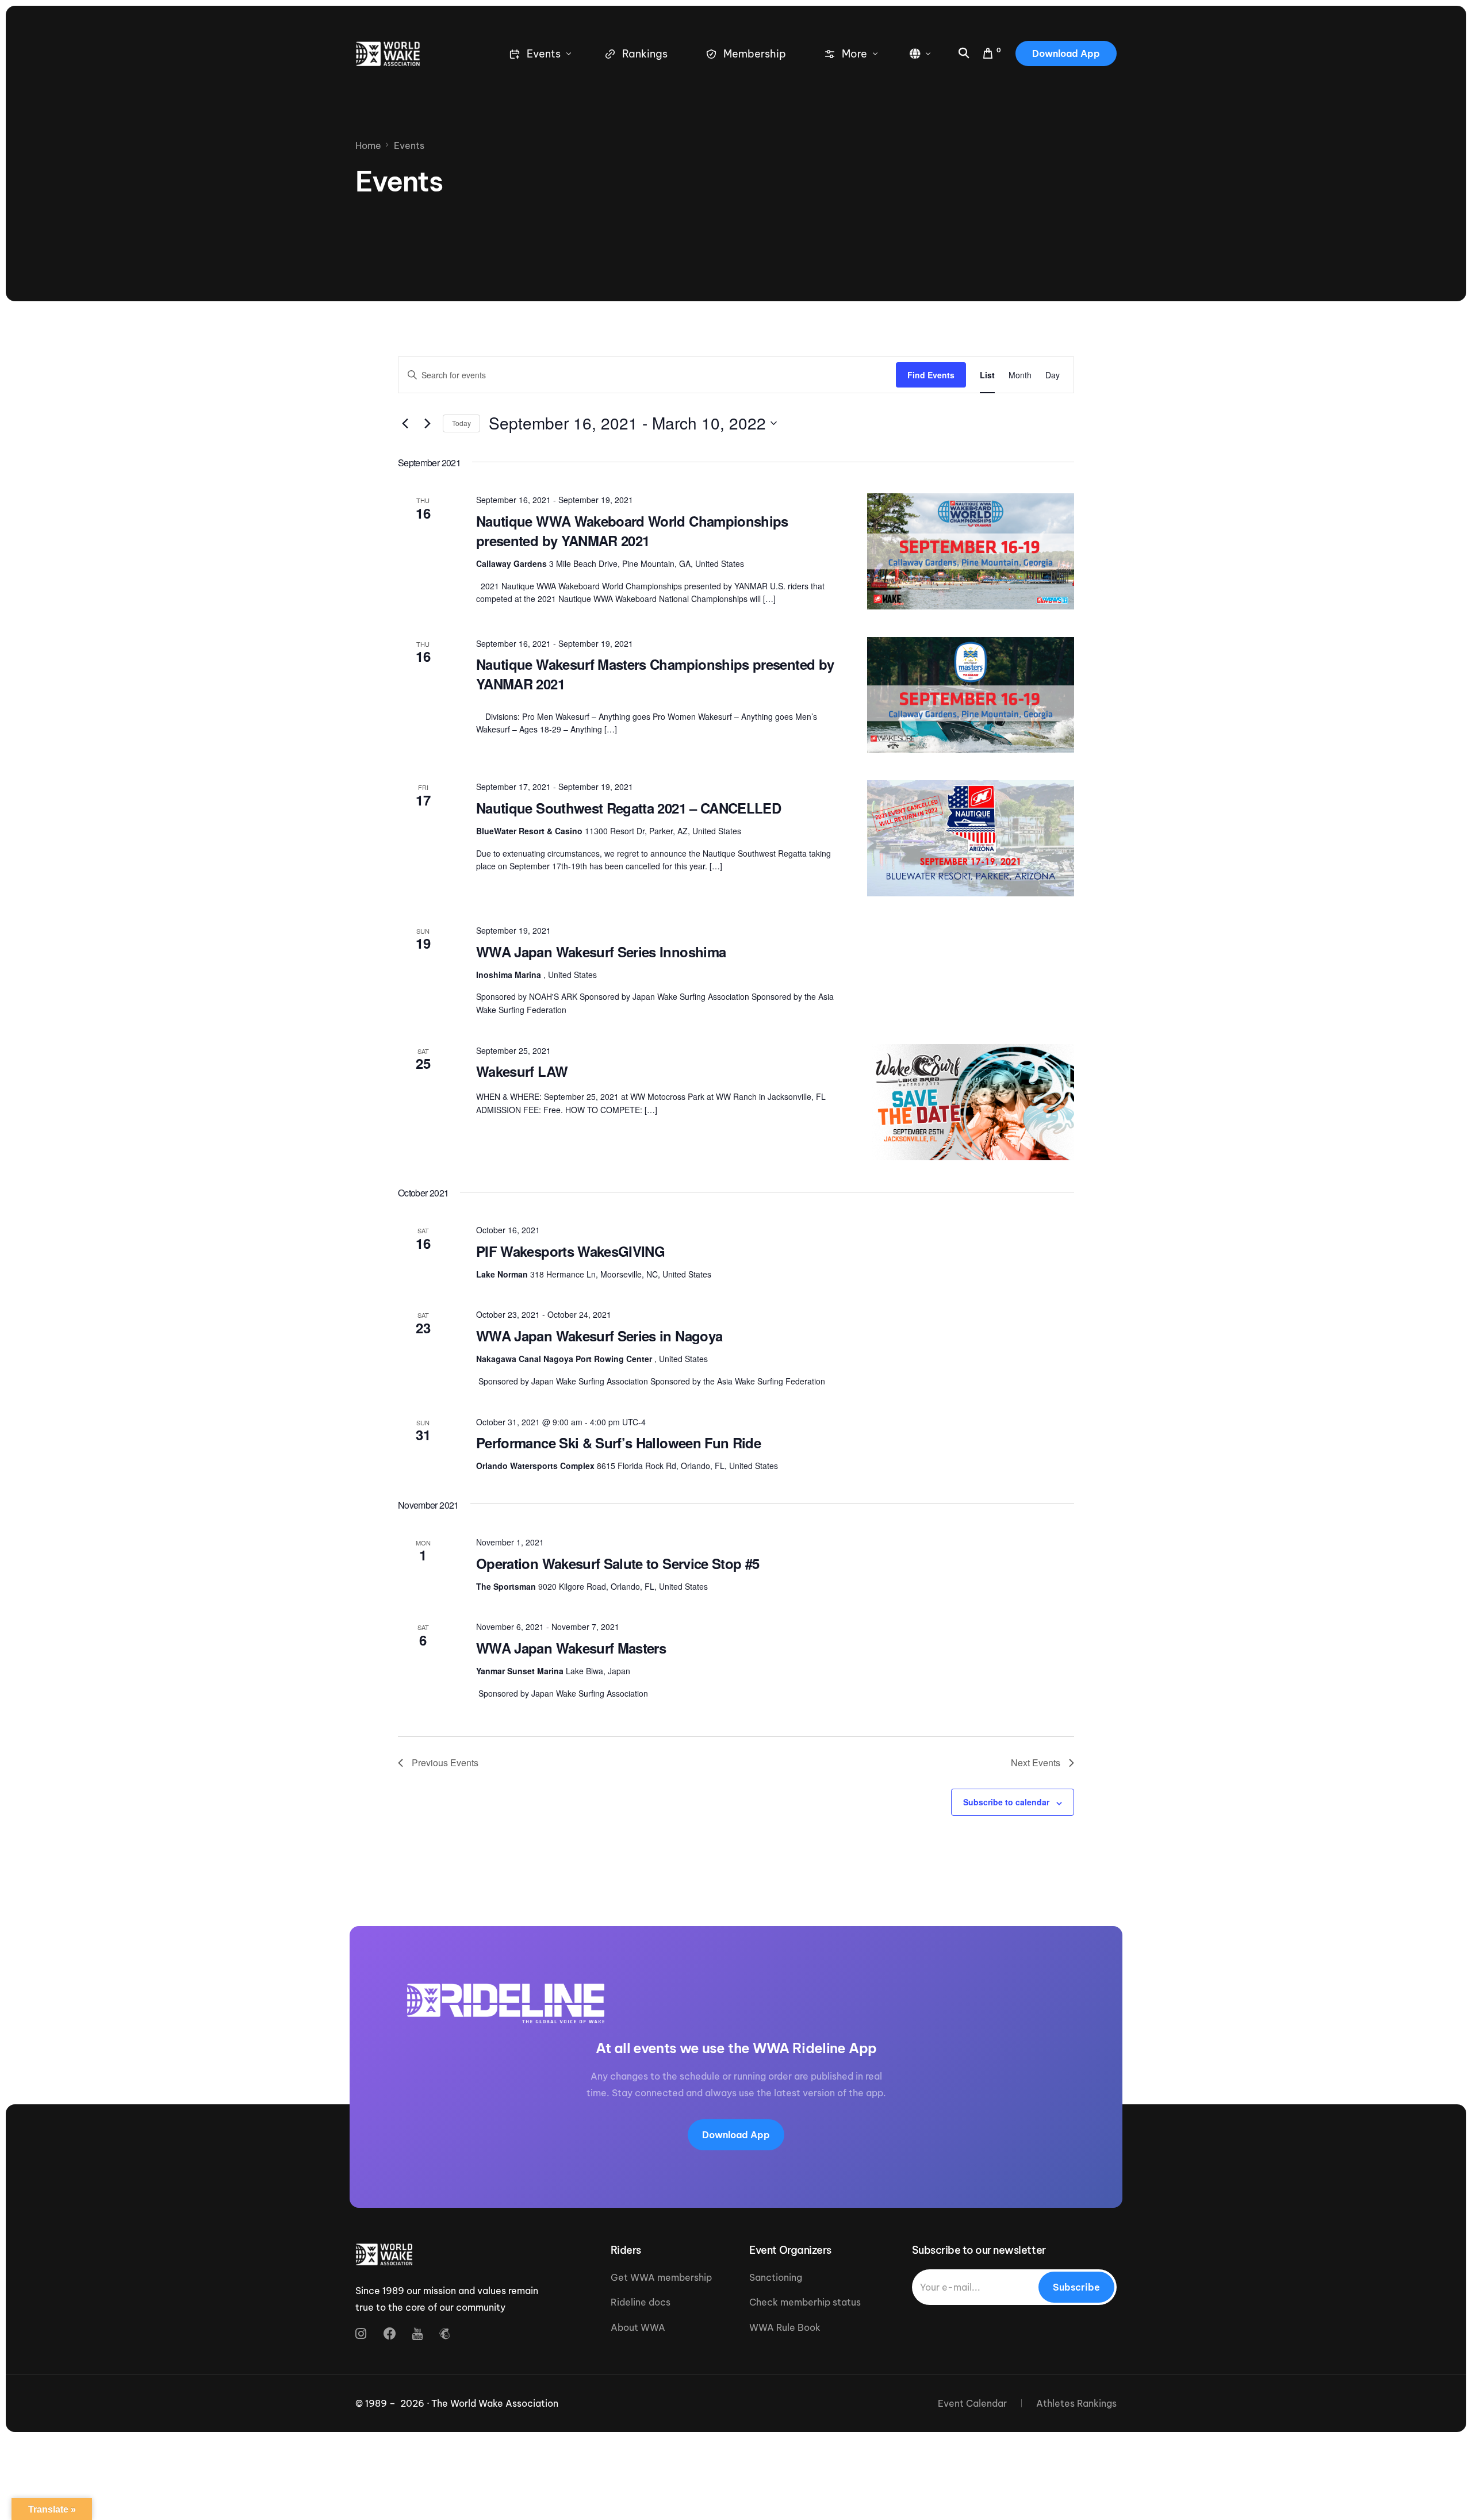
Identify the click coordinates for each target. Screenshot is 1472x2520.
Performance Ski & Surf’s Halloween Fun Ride (618, 1443)
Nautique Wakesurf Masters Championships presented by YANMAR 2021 (655, 674)
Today (461, 423)
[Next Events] (427, 423)
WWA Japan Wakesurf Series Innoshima (601, 952)
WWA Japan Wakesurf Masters (571, 1648)
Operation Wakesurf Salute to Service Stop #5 (618, 1563)
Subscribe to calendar (1006, 1802)
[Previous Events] (405, 423)
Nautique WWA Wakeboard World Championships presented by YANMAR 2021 (632, 531)
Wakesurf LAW (522, 1071)
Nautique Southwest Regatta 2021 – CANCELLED (628, 808)
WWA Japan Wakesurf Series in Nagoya (599, 1336)
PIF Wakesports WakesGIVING (570, 1251)
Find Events (931, 375)
